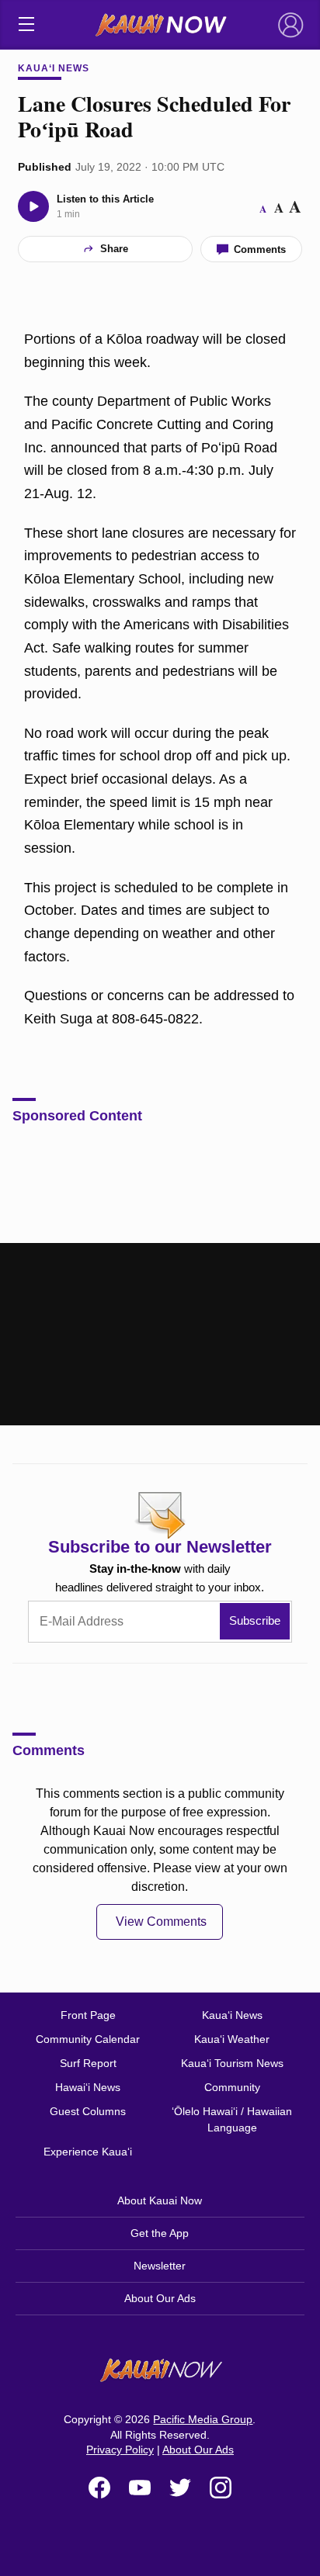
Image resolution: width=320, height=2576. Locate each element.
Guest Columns (88, 2111)
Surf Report (88, 2063)
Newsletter (160, 2266)
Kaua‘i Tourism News (232, 2063)
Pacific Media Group (203, 2419)
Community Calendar (88, 2039)
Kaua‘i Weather (232, 2039)
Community (232, 2087)
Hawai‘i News (88, 2087)
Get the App (160, 2233)
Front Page (88, 2015)
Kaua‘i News (54, 68)
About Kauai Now (160, 2200)
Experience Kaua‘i (88, 2152)
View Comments (161, 1922)
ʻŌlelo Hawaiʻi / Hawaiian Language (232, 2119)
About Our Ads (160, 2298)
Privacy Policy (120, 2450)
